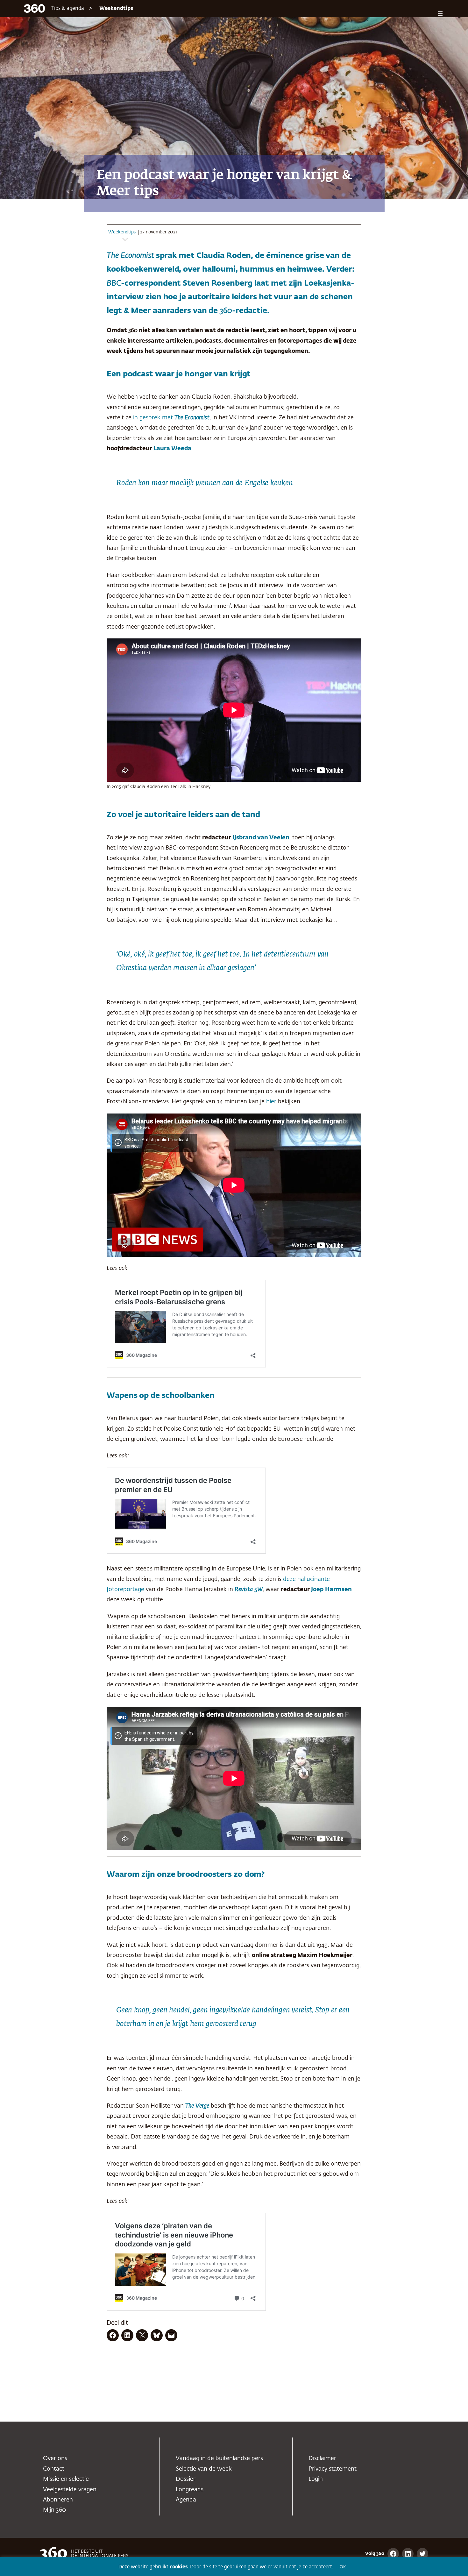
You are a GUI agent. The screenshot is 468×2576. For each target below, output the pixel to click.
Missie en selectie (66, 2479)
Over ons (55, 2459)
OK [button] (343, 2567)
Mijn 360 (54, 2510)
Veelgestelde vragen (70, 2490)
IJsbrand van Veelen (261, 838)
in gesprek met (170, 418)
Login (316, 2479)
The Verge (197, 2106)
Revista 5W (249, 1590)
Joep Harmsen (331, 1590)
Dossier (186, 2479)
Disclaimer (322, 2459)
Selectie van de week (204, 2469)
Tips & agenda (68, 9)
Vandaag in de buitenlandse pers (219, 2459)
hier (271, 1102)
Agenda (186, 2500)
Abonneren (58, 2500)
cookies (179, 2567)
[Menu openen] (440, 13)
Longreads (190, 2490)
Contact (54, 2469)
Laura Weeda (172, 449)
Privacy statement (333, 2469)
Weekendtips (116, 9)
